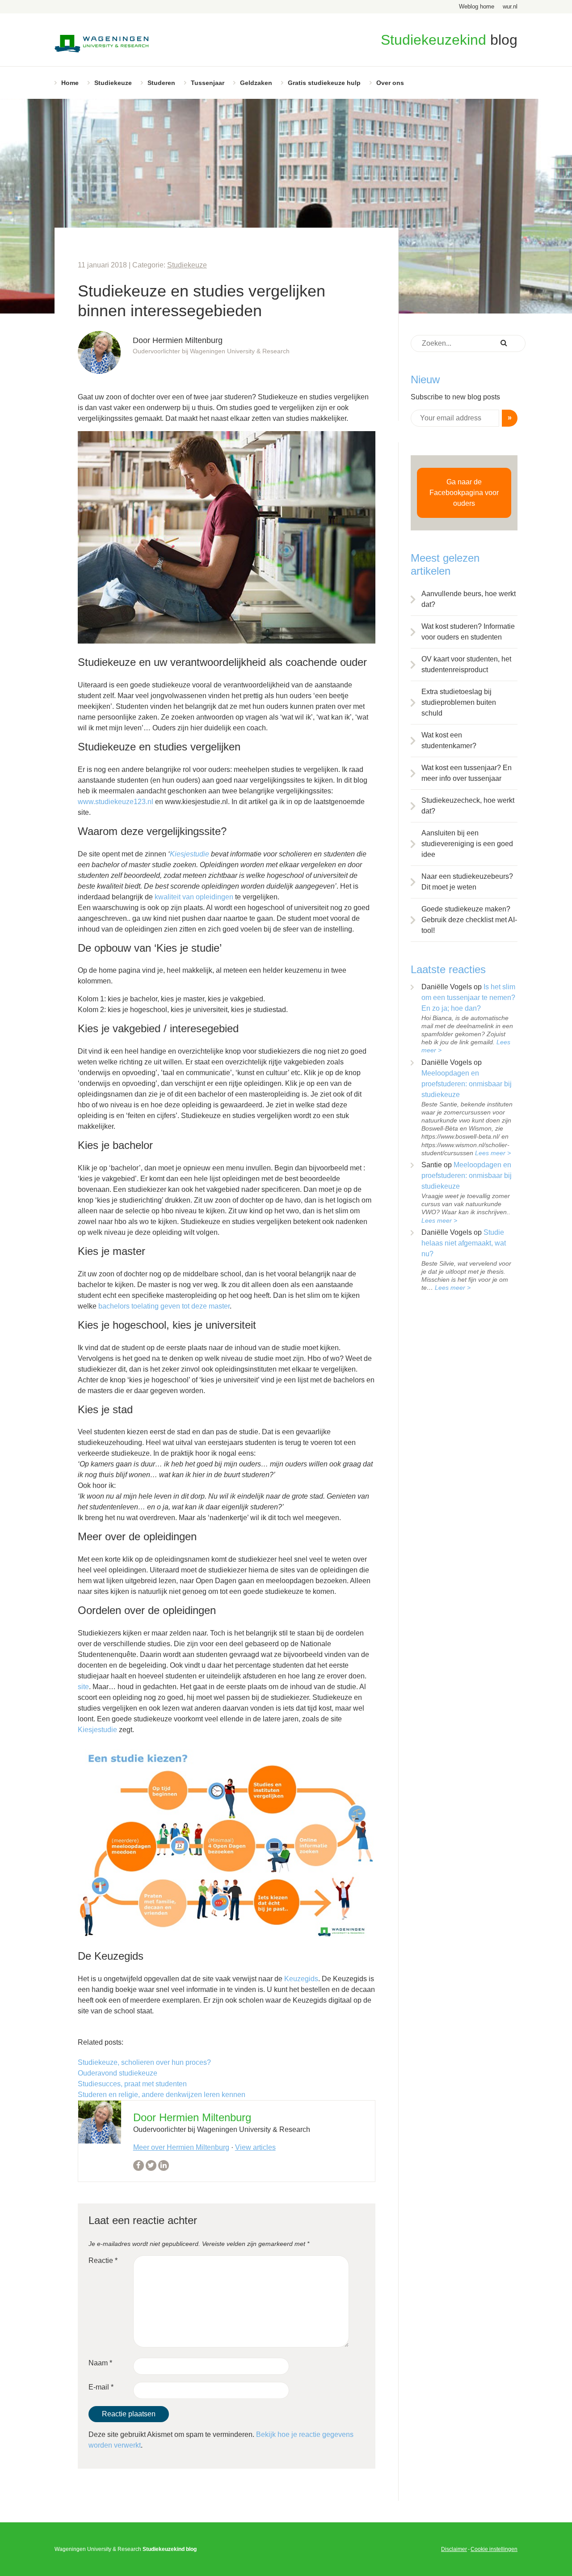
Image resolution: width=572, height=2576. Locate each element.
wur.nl (510, 6)
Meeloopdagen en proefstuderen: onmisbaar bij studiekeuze (467, 1084)
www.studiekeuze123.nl (116, 802)
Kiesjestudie (189, 854)
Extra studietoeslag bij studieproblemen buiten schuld (459, 702)
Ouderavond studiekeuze (118, 2073)
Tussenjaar (208, 83)
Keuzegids (301, 1979)
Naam (100, 2363)
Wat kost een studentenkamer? (449, 740)
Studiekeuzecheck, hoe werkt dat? (468, 806)
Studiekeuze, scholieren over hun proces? (144, 2062)
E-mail (101, 2387)
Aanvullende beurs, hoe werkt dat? (469, 599)
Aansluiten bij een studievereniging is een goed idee (467, 844)
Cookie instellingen (494, 2549)
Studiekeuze (113, 83)
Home (70, 83)
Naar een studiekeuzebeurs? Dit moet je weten (467, 882)
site (83, 1687)
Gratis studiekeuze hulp (324, 83)
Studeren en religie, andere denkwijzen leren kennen (162, 2095)
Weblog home (477, 6)
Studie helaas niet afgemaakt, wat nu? (464, 1243)
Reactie (103, 2260)
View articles (255, 2147)
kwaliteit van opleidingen (195, 897)
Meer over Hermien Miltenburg (181, 2147)
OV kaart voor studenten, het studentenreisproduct (466, 664)
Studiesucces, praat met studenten (132, 2084)
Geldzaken (256, 83)
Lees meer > (493, 1153)
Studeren (161, 83)
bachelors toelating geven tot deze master (164, 1306)
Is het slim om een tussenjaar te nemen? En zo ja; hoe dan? (468, 998)
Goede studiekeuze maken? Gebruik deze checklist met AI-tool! (469, 920)
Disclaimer (454, 2549)
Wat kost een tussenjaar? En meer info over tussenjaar (467, 773)
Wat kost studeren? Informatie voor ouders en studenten (468, 632)
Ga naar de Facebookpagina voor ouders (464, 493)
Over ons (390, 83)
